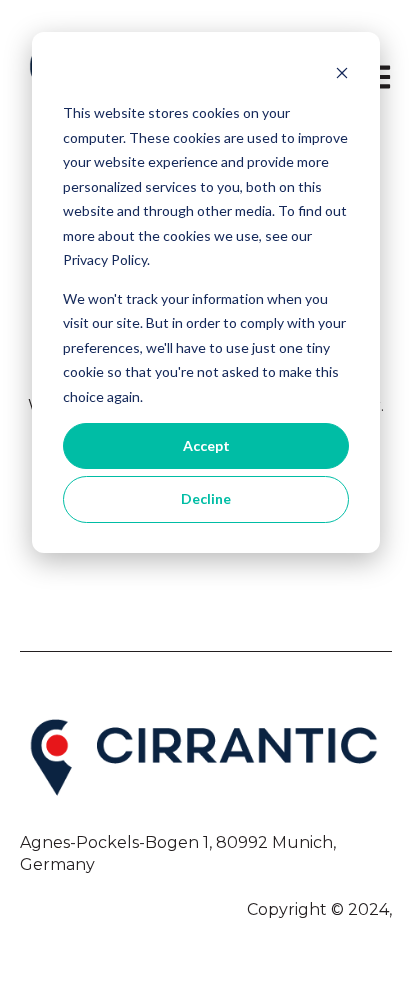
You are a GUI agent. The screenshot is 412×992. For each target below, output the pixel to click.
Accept (206, 445)
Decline (206, 498)
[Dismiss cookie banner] (342, 75)
